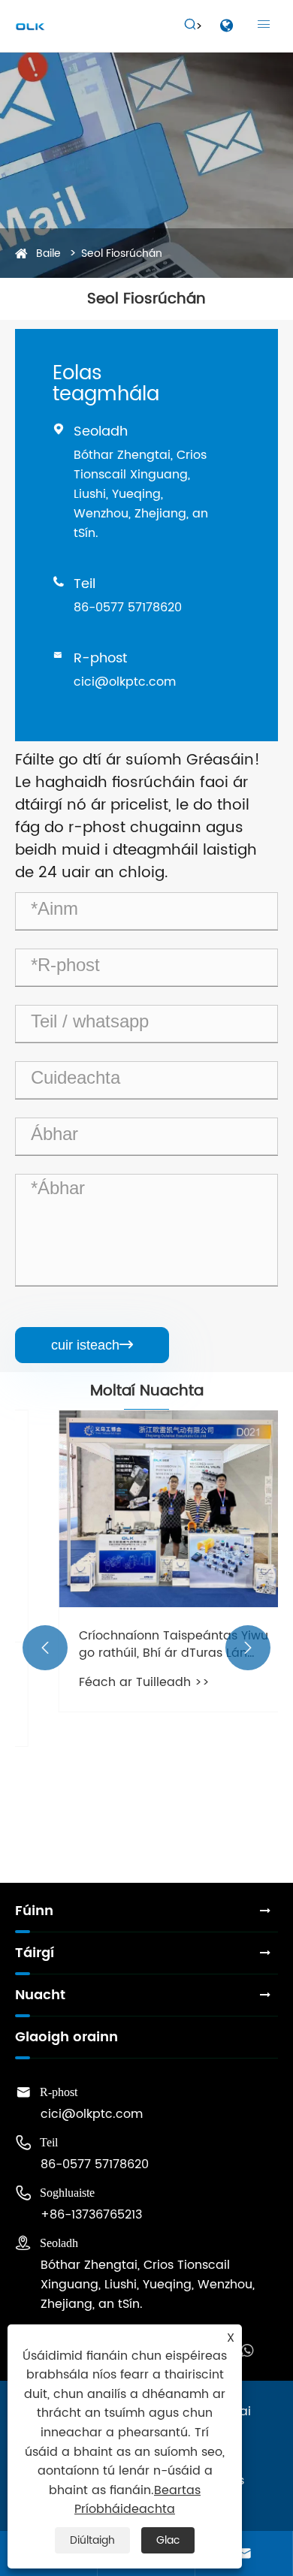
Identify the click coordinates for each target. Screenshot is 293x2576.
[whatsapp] (247, 2349)
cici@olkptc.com (125, 682)
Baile (48, 253)
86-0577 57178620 (128, 608)
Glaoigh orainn (66, 2037)
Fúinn (34, 1911)
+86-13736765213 (91, 2215)
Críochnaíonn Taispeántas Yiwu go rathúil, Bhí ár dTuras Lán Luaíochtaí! (145, 1644)
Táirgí (35, 1953)
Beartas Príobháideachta (137, 2500)
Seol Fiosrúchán (122, 253)
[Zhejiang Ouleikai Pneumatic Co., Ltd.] (30, 26)
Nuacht (40, 1995)
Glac (168, 2540)
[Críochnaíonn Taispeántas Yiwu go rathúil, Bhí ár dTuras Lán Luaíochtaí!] (146, 1509)
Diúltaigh (92, 2540)
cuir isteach (92, 1345)
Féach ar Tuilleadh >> (116, 1682)
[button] (45, 1648)
